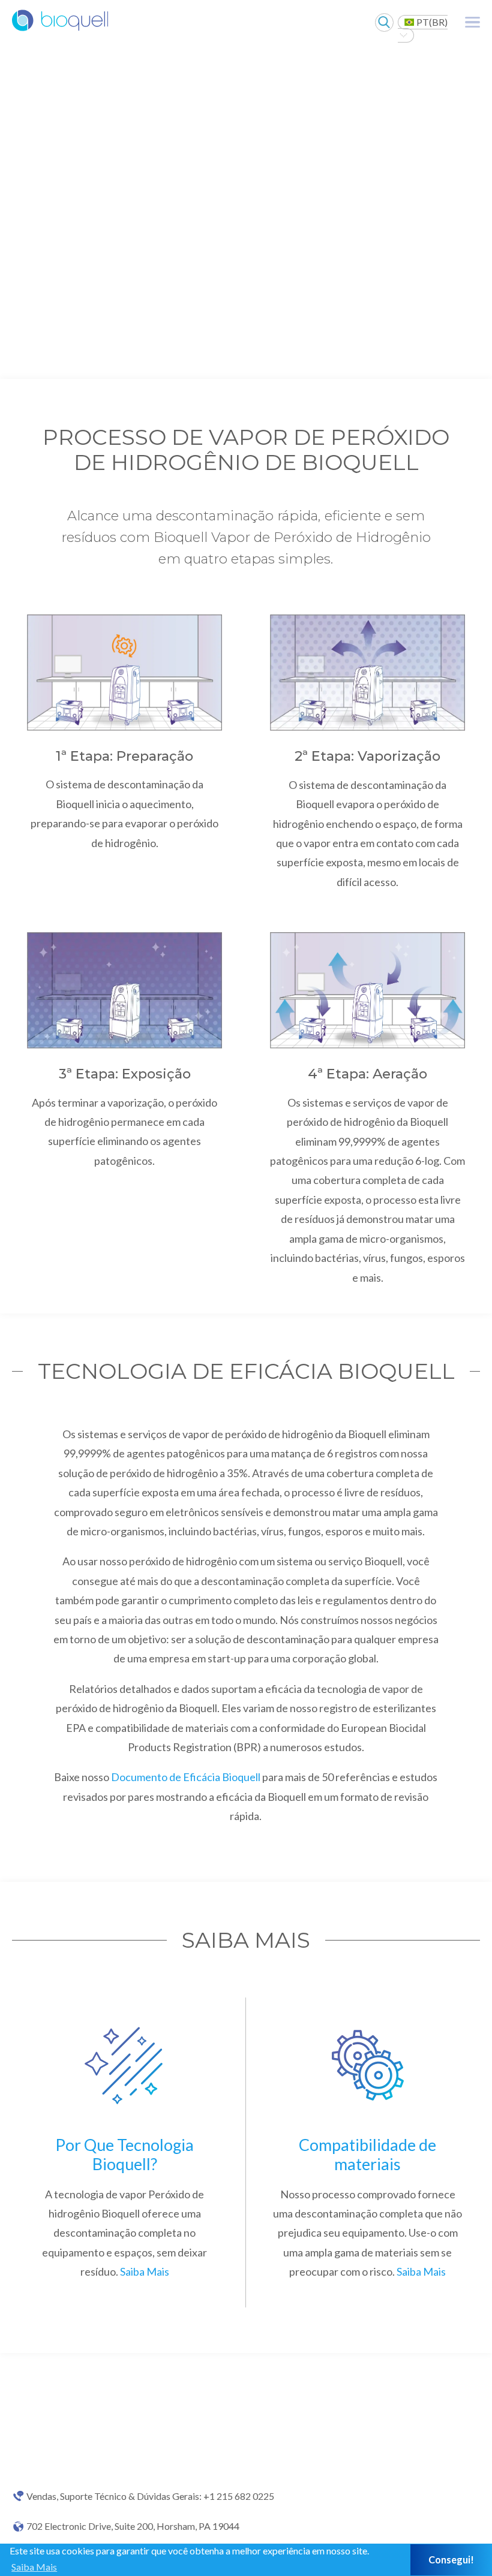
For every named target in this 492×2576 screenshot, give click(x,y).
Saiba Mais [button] (34, 2567)
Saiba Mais (145, 2271)
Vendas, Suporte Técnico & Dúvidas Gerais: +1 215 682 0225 (150, 2496)
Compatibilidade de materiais (367, 2154)
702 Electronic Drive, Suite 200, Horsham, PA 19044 (133, 2526)
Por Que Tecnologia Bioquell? (124, 2154)
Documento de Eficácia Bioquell (187, 1777)
